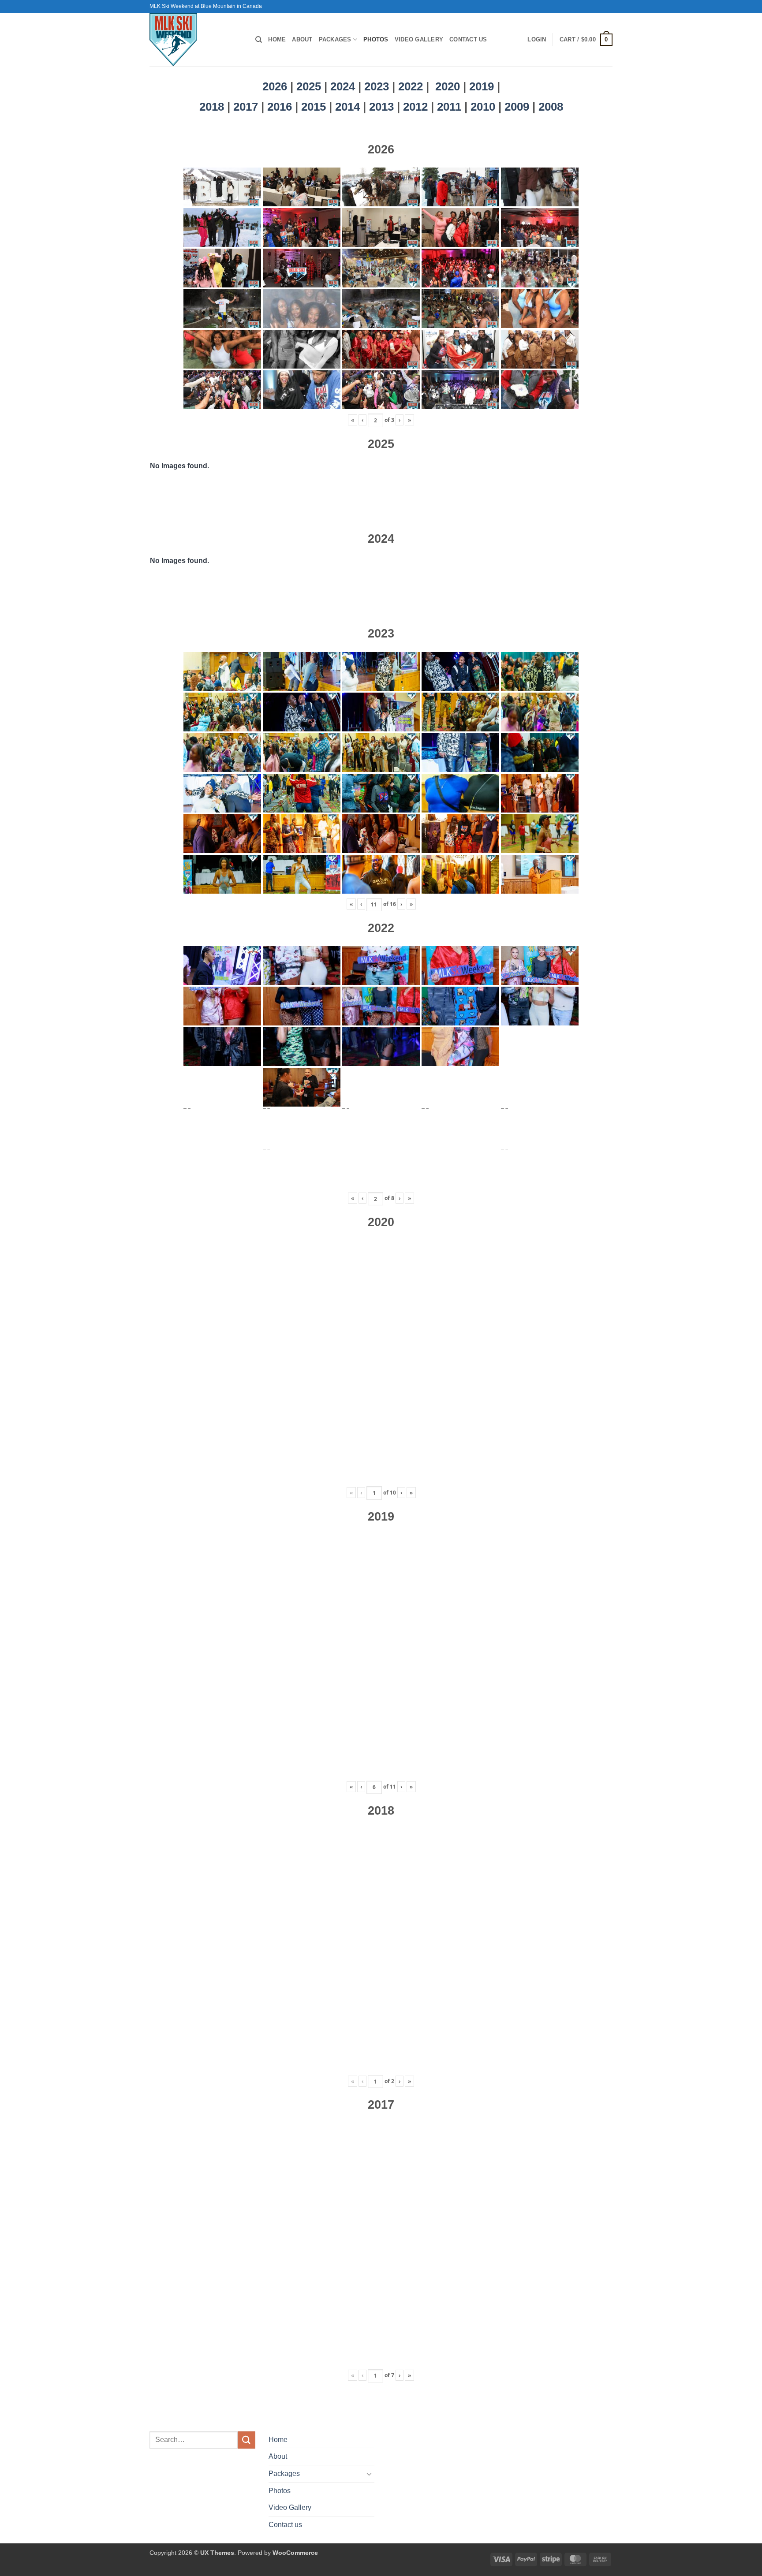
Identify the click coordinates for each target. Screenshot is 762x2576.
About (302, 39)
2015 (315, 107)
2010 (484, 107)
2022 (411, 86)
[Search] (259, 40)
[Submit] (247, 2440)
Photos (376, 39)
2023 (377, 86)
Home (277, 39)
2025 (309, 86)
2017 (247, 107)
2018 (213, 107)
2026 (275, 86)
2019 (483, 86)
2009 (518, 107)
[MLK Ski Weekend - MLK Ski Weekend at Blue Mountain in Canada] (196, 40)
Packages (335, 39)
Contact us (468, 39)
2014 (349, 107)
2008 (551, 107)
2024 (343, 86)
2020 (448, 86)
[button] (537, 40)
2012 (417, 107)
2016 (281, 107)
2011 (451, 107)
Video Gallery (419, 39)
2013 (383, 107)
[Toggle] (369, 2474)
